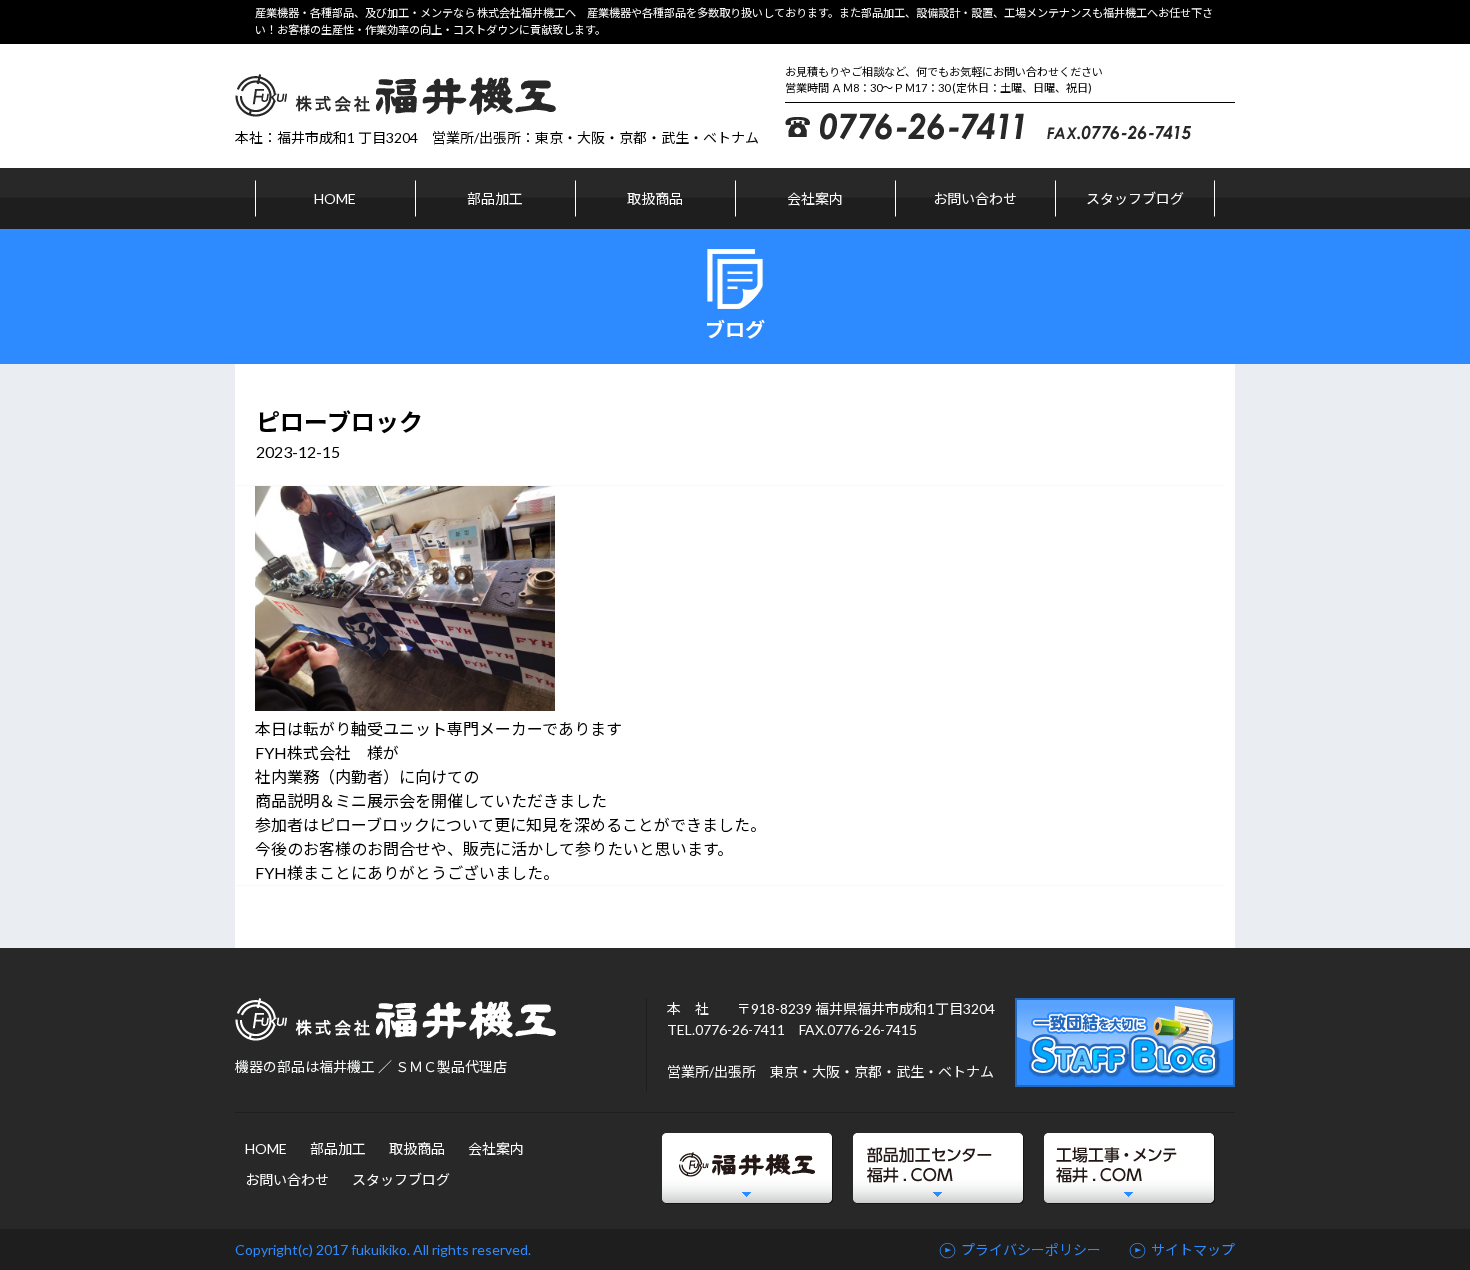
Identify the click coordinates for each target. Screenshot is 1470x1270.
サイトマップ (1193, 1249)
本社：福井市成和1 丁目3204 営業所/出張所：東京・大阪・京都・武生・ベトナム (497, 137)
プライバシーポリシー (1031, 1249)
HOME (335, 198)
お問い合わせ (975, 198)
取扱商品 (655, 198)
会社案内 (815, 198)
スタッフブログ (1135, 198)
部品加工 (495, 198)
